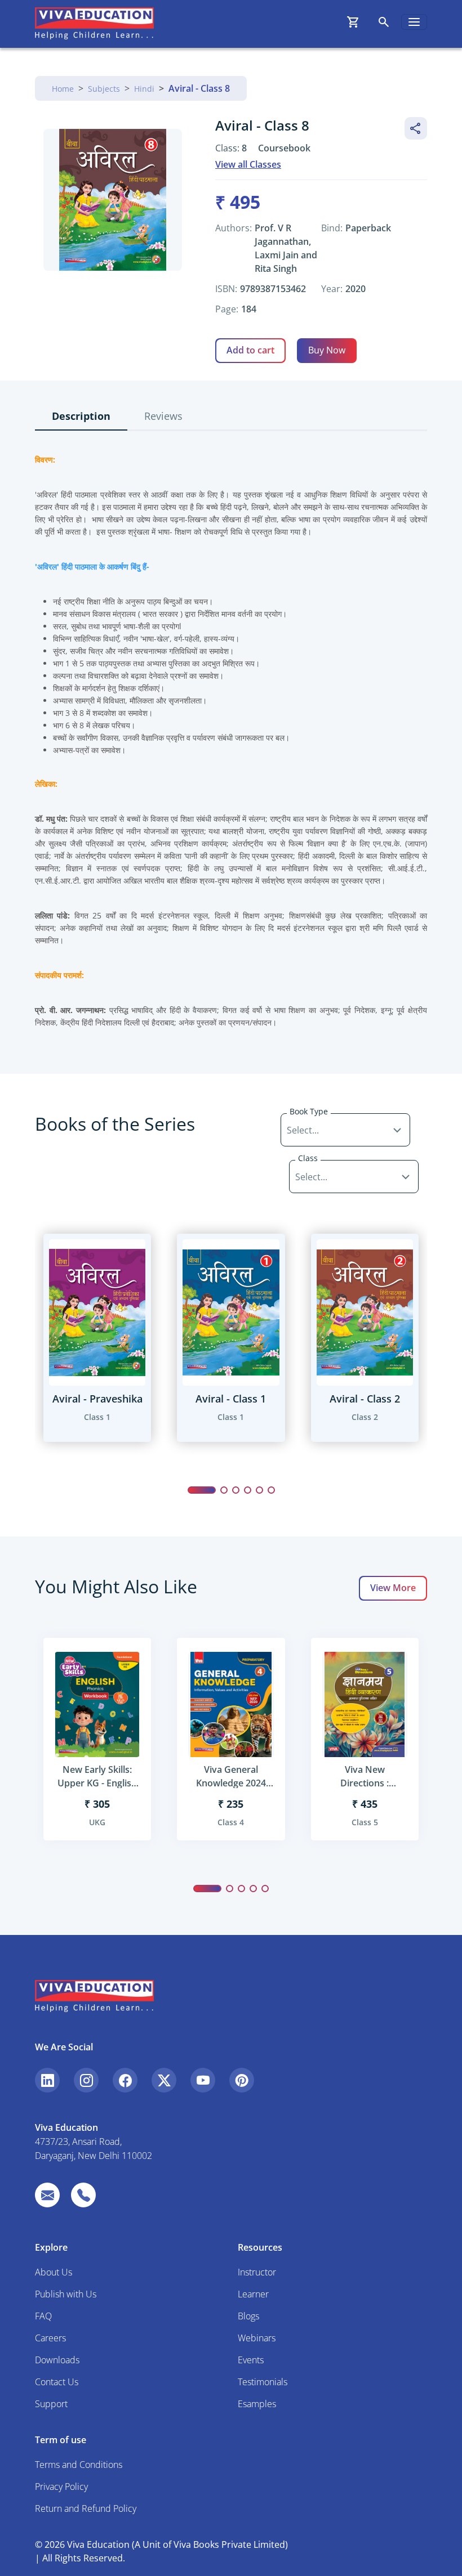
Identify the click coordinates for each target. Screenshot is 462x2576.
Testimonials (263, 2382)
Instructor (257, 2272)
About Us (54, 2272)
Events (251, 2360)
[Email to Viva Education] (47, 2195)
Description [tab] (81, 416)
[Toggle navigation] (414, 22)
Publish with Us (66, 2294)
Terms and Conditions (79, 2465)
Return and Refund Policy (86, 2508)
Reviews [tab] (163, 416)
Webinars (257, 2338)
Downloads (57, 2360)
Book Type (309, 1111)
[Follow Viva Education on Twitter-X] (164, 2080)
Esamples (257, 2404)
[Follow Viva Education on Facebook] (125, 2080)
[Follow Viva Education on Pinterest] (242, 2080)
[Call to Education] (83, 2195)
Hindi (144, 89)
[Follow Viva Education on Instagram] (86, 2080)
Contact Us (57, 2382)
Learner (253, 2294)
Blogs (248, 2316)
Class (308, 1158)
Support (51, 2404)
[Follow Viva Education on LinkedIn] (47, 2080)
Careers (50, 2338)
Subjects (104, 89)
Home (63, 89)
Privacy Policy (61, 2487)
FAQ (43, 2316)
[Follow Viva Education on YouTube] (203, 2080)
